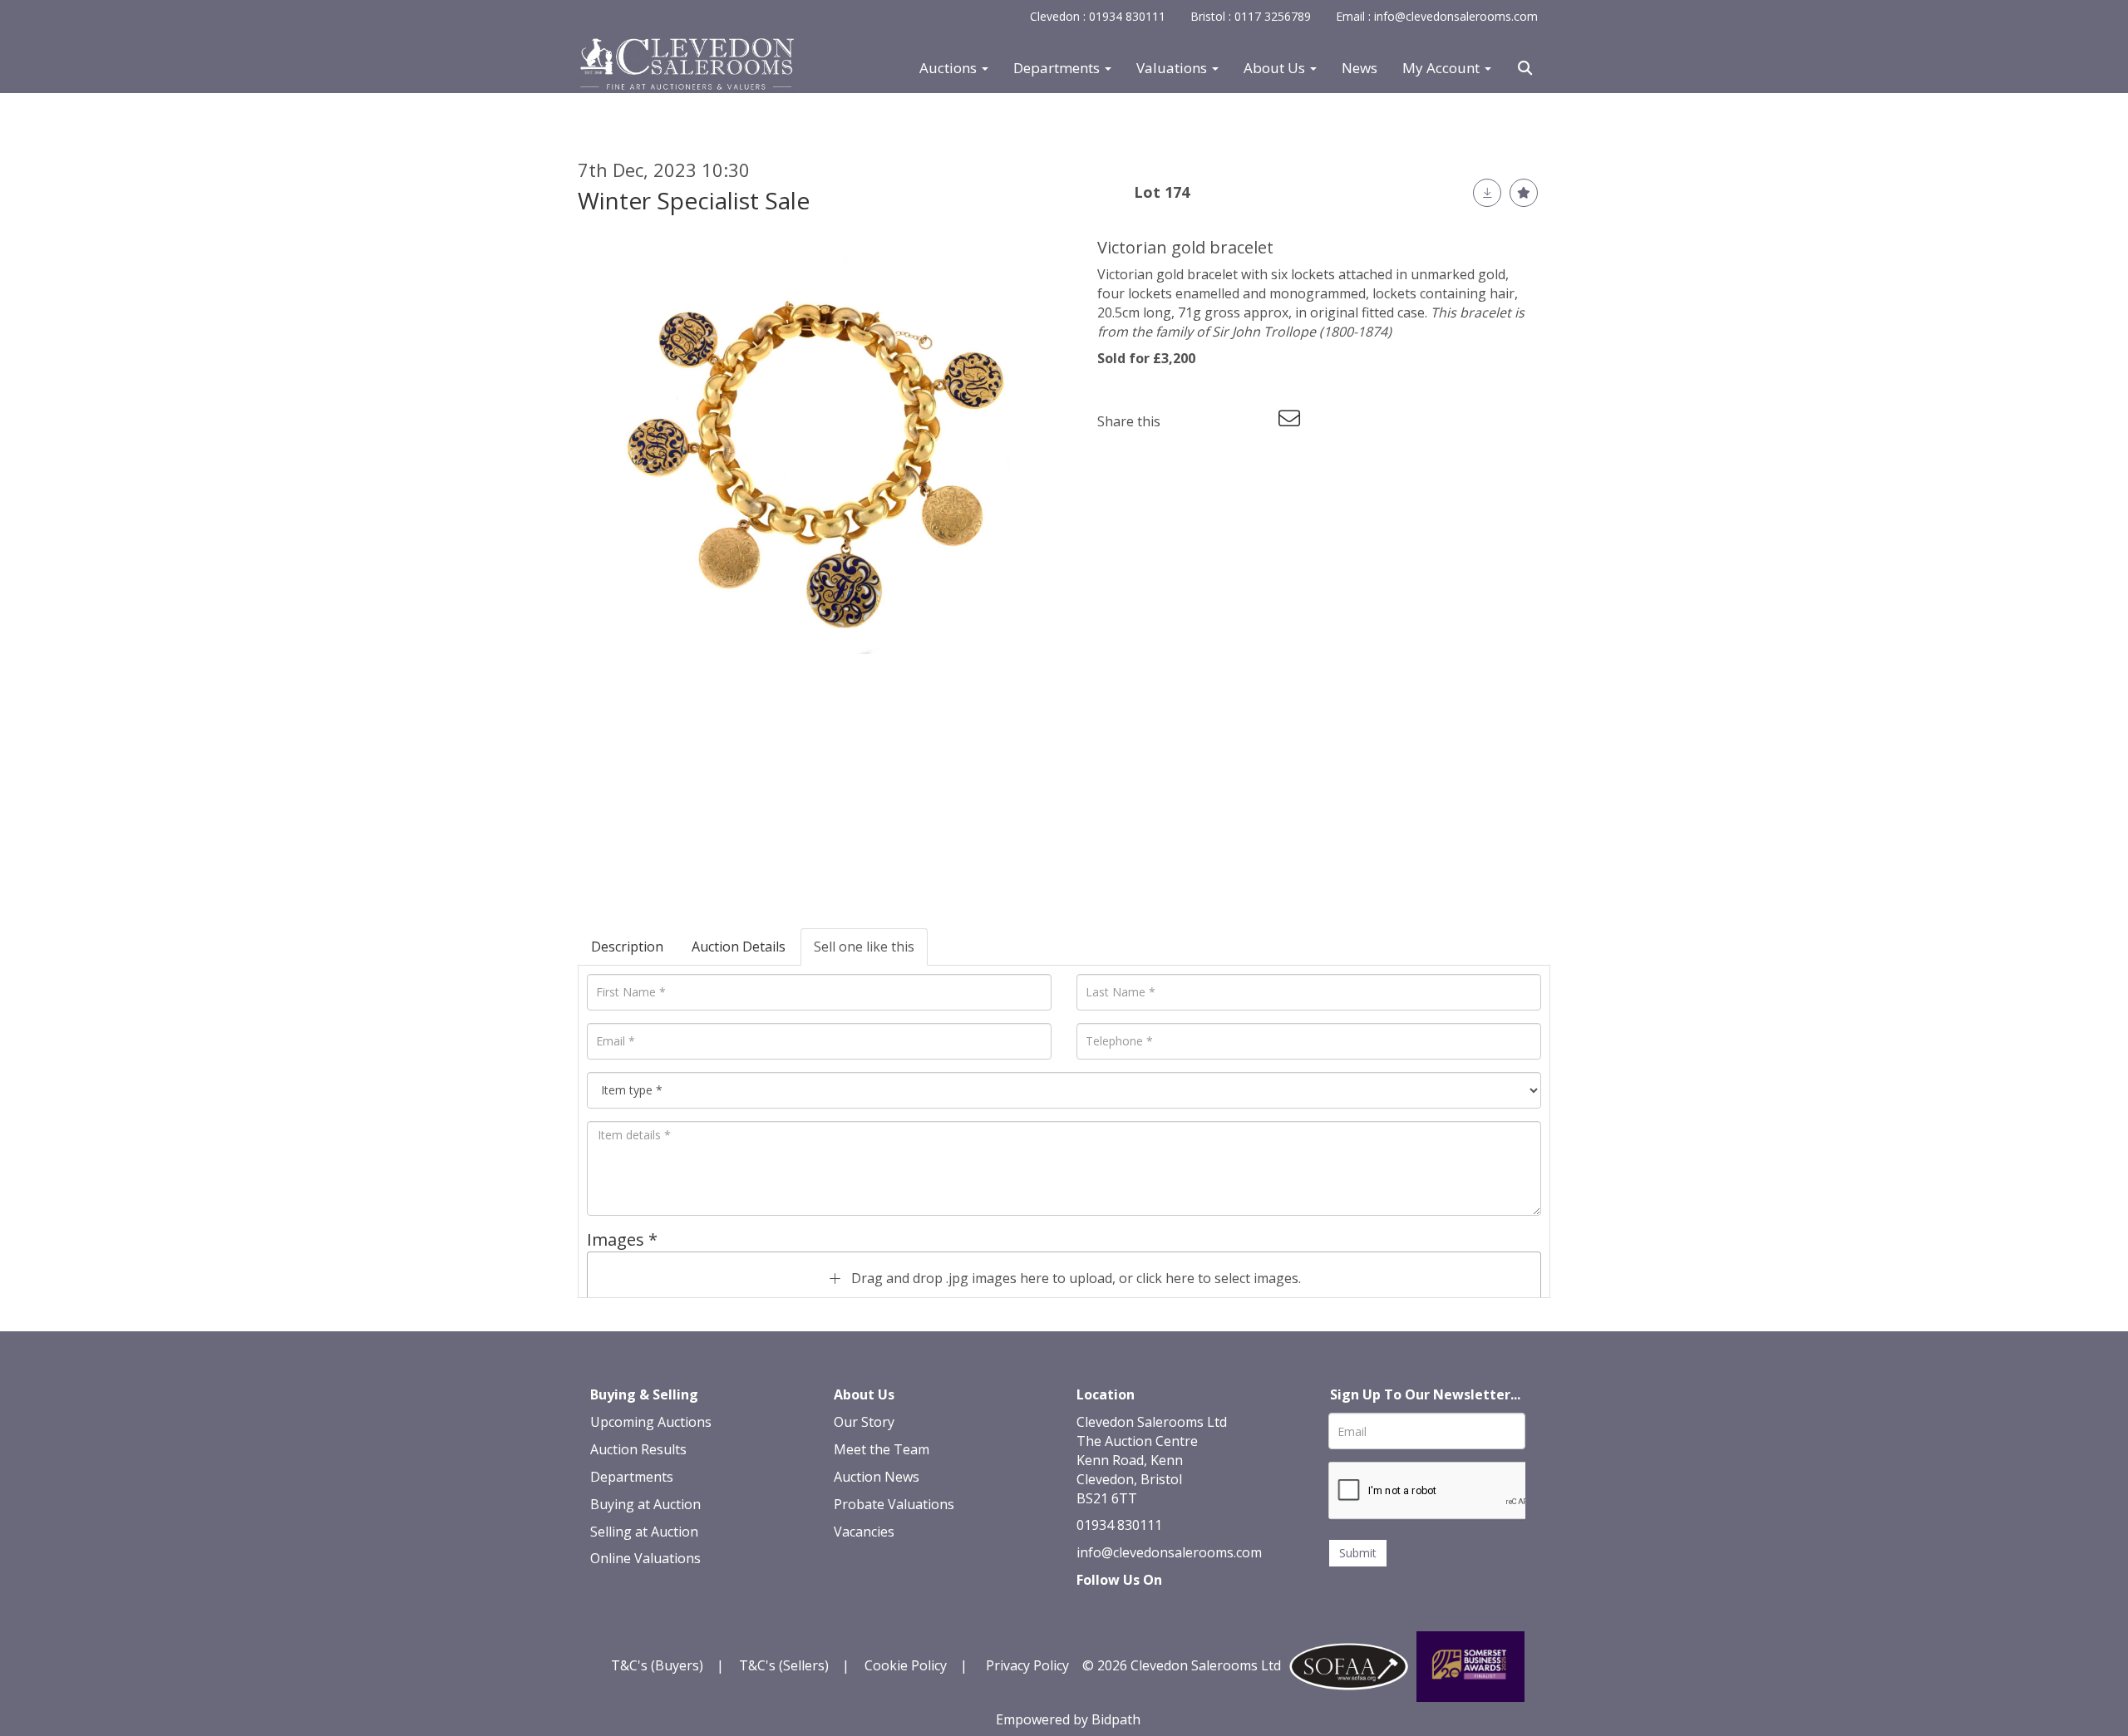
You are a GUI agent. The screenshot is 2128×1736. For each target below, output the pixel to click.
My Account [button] (1443, 68)
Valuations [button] (1173, 68)
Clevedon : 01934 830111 (1098, 16)
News (1360, 68)
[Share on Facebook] (1188, 421)
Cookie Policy (906, 1665)
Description (627, 947)
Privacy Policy (1027, 1665)
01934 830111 (1119, 1525)
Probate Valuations (894, 1504)
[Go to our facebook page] (1092, 1609)
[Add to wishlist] (1524, 193)
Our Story (864, 1422)
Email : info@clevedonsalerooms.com (1437, 16)
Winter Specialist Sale (694, 200)
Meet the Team (882, 1449)
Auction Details (739, 947)
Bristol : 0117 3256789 (1251, 16)
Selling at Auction (644, 1532)
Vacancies (864, 1532)
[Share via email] (1292, 421)
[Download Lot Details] (1487, 193)
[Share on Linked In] (1223, 421)
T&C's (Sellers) (784, 1665)
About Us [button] (1276, 68)
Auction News (877, 1477)
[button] (1527, 68)
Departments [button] (1058, 68)
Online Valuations (645, 1558)
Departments (632, 1477)
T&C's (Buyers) (659, 1665)
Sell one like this (864, 947)
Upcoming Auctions (651, 1422)
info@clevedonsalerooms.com (1169, 1552)
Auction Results (638, 1449)
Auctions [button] (950, 68)
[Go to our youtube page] (1161, 1609)
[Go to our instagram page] (1257, 421)
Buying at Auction (645, 1504)
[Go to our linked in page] (1127, 1609)
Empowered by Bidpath (1068, 1719)
